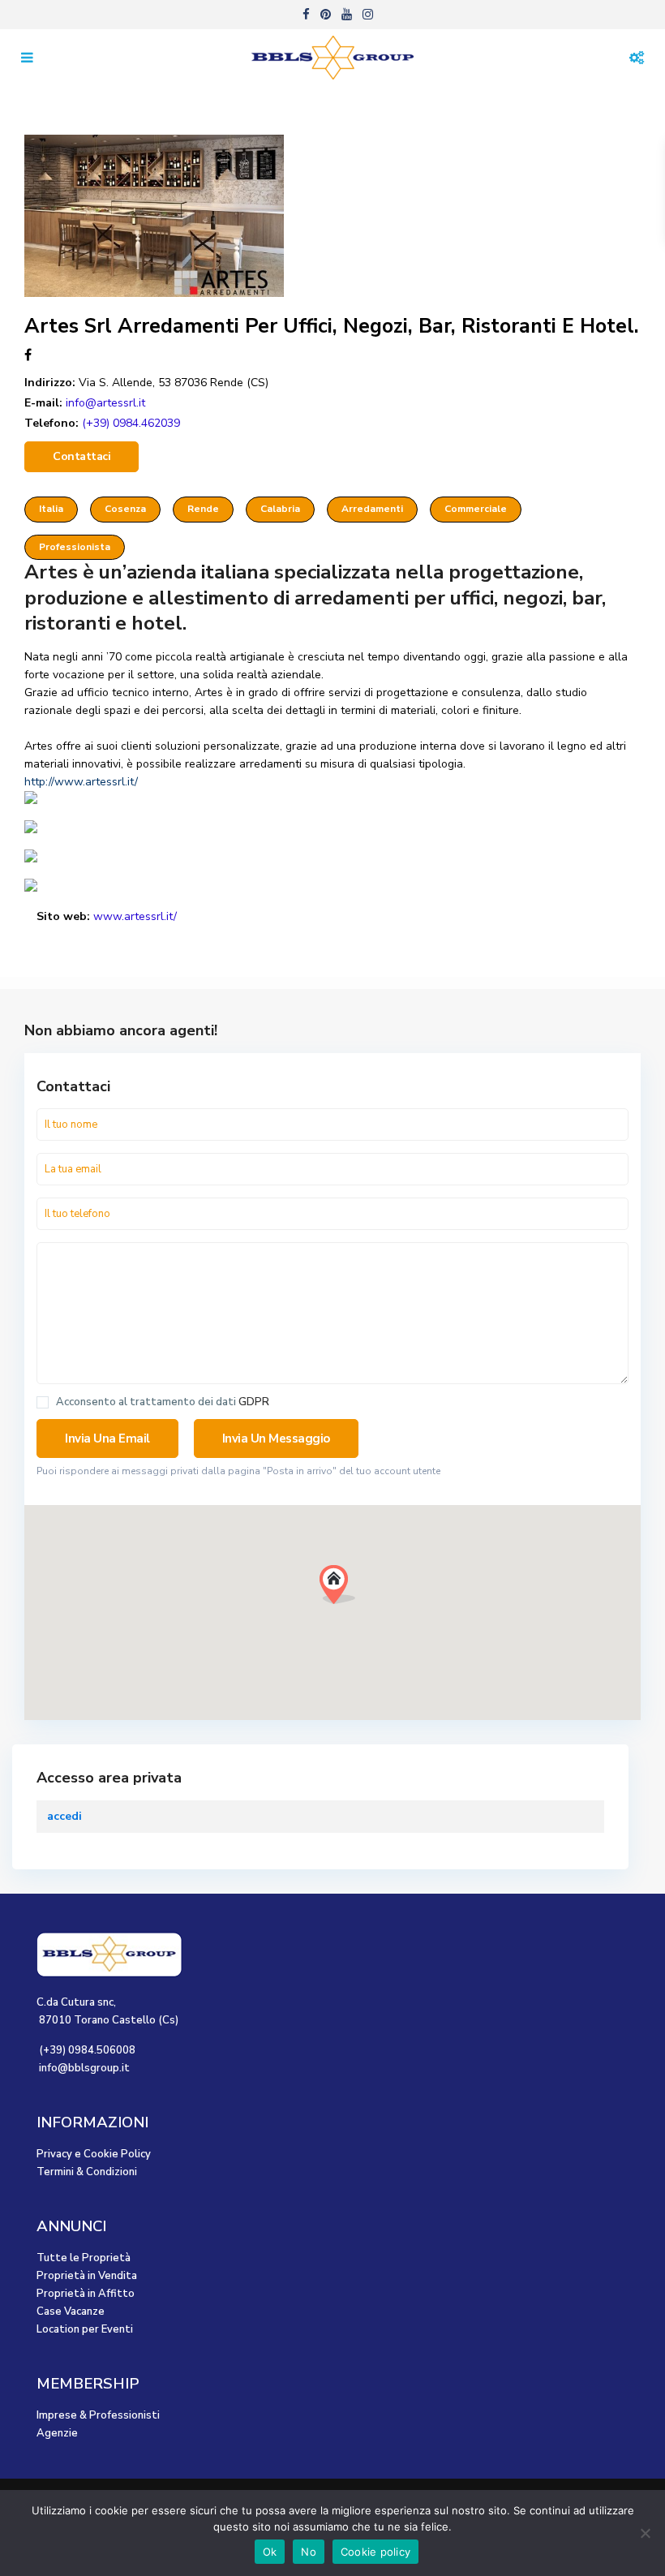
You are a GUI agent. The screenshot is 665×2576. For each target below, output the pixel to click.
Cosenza (125, 509)
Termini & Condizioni (87, 2172)
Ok (270, 2552)
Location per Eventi (85, 2329)
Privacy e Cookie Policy (94, 2154)
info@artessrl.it (105, 403)
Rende (203, 509)
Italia (51, 509)
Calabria (280, 509)
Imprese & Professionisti (98, 2415)
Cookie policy (375, 2552)
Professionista (75, 547)
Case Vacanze (71, 2312)
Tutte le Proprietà (84, 2258)
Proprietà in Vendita (87, 2276)
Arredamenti (372, 509)
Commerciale (476, 509)
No (309, 2552)
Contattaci (82, 456)
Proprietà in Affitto (86, 2294)
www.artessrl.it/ (135, 916)
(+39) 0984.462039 (131, 423)
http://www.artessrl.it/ (81, 782)
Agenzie (57, 2433)
